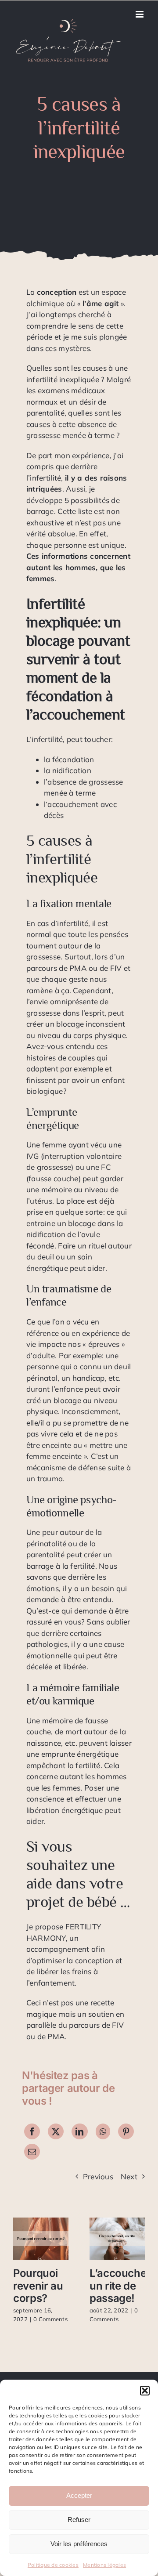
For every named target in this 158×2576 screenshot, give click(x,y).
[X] (56, 2131)
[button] (145, 2391)
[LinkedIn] (79, 2131)
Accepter (79, 2495)
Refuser (79, 2520)
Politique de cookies (53, 2565)
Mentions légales (104, 2565)
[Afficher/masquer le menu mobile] (140, 14)
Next (129, 2176)
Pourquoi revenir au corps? (38, 2286)
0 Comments (50, 2319)
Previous (98, 2176)
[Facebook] (32, 2131)
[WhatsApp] (103, 2131)
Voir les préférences (79, 2544)
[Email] (32, 2152)
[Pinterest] (126, 2131)
